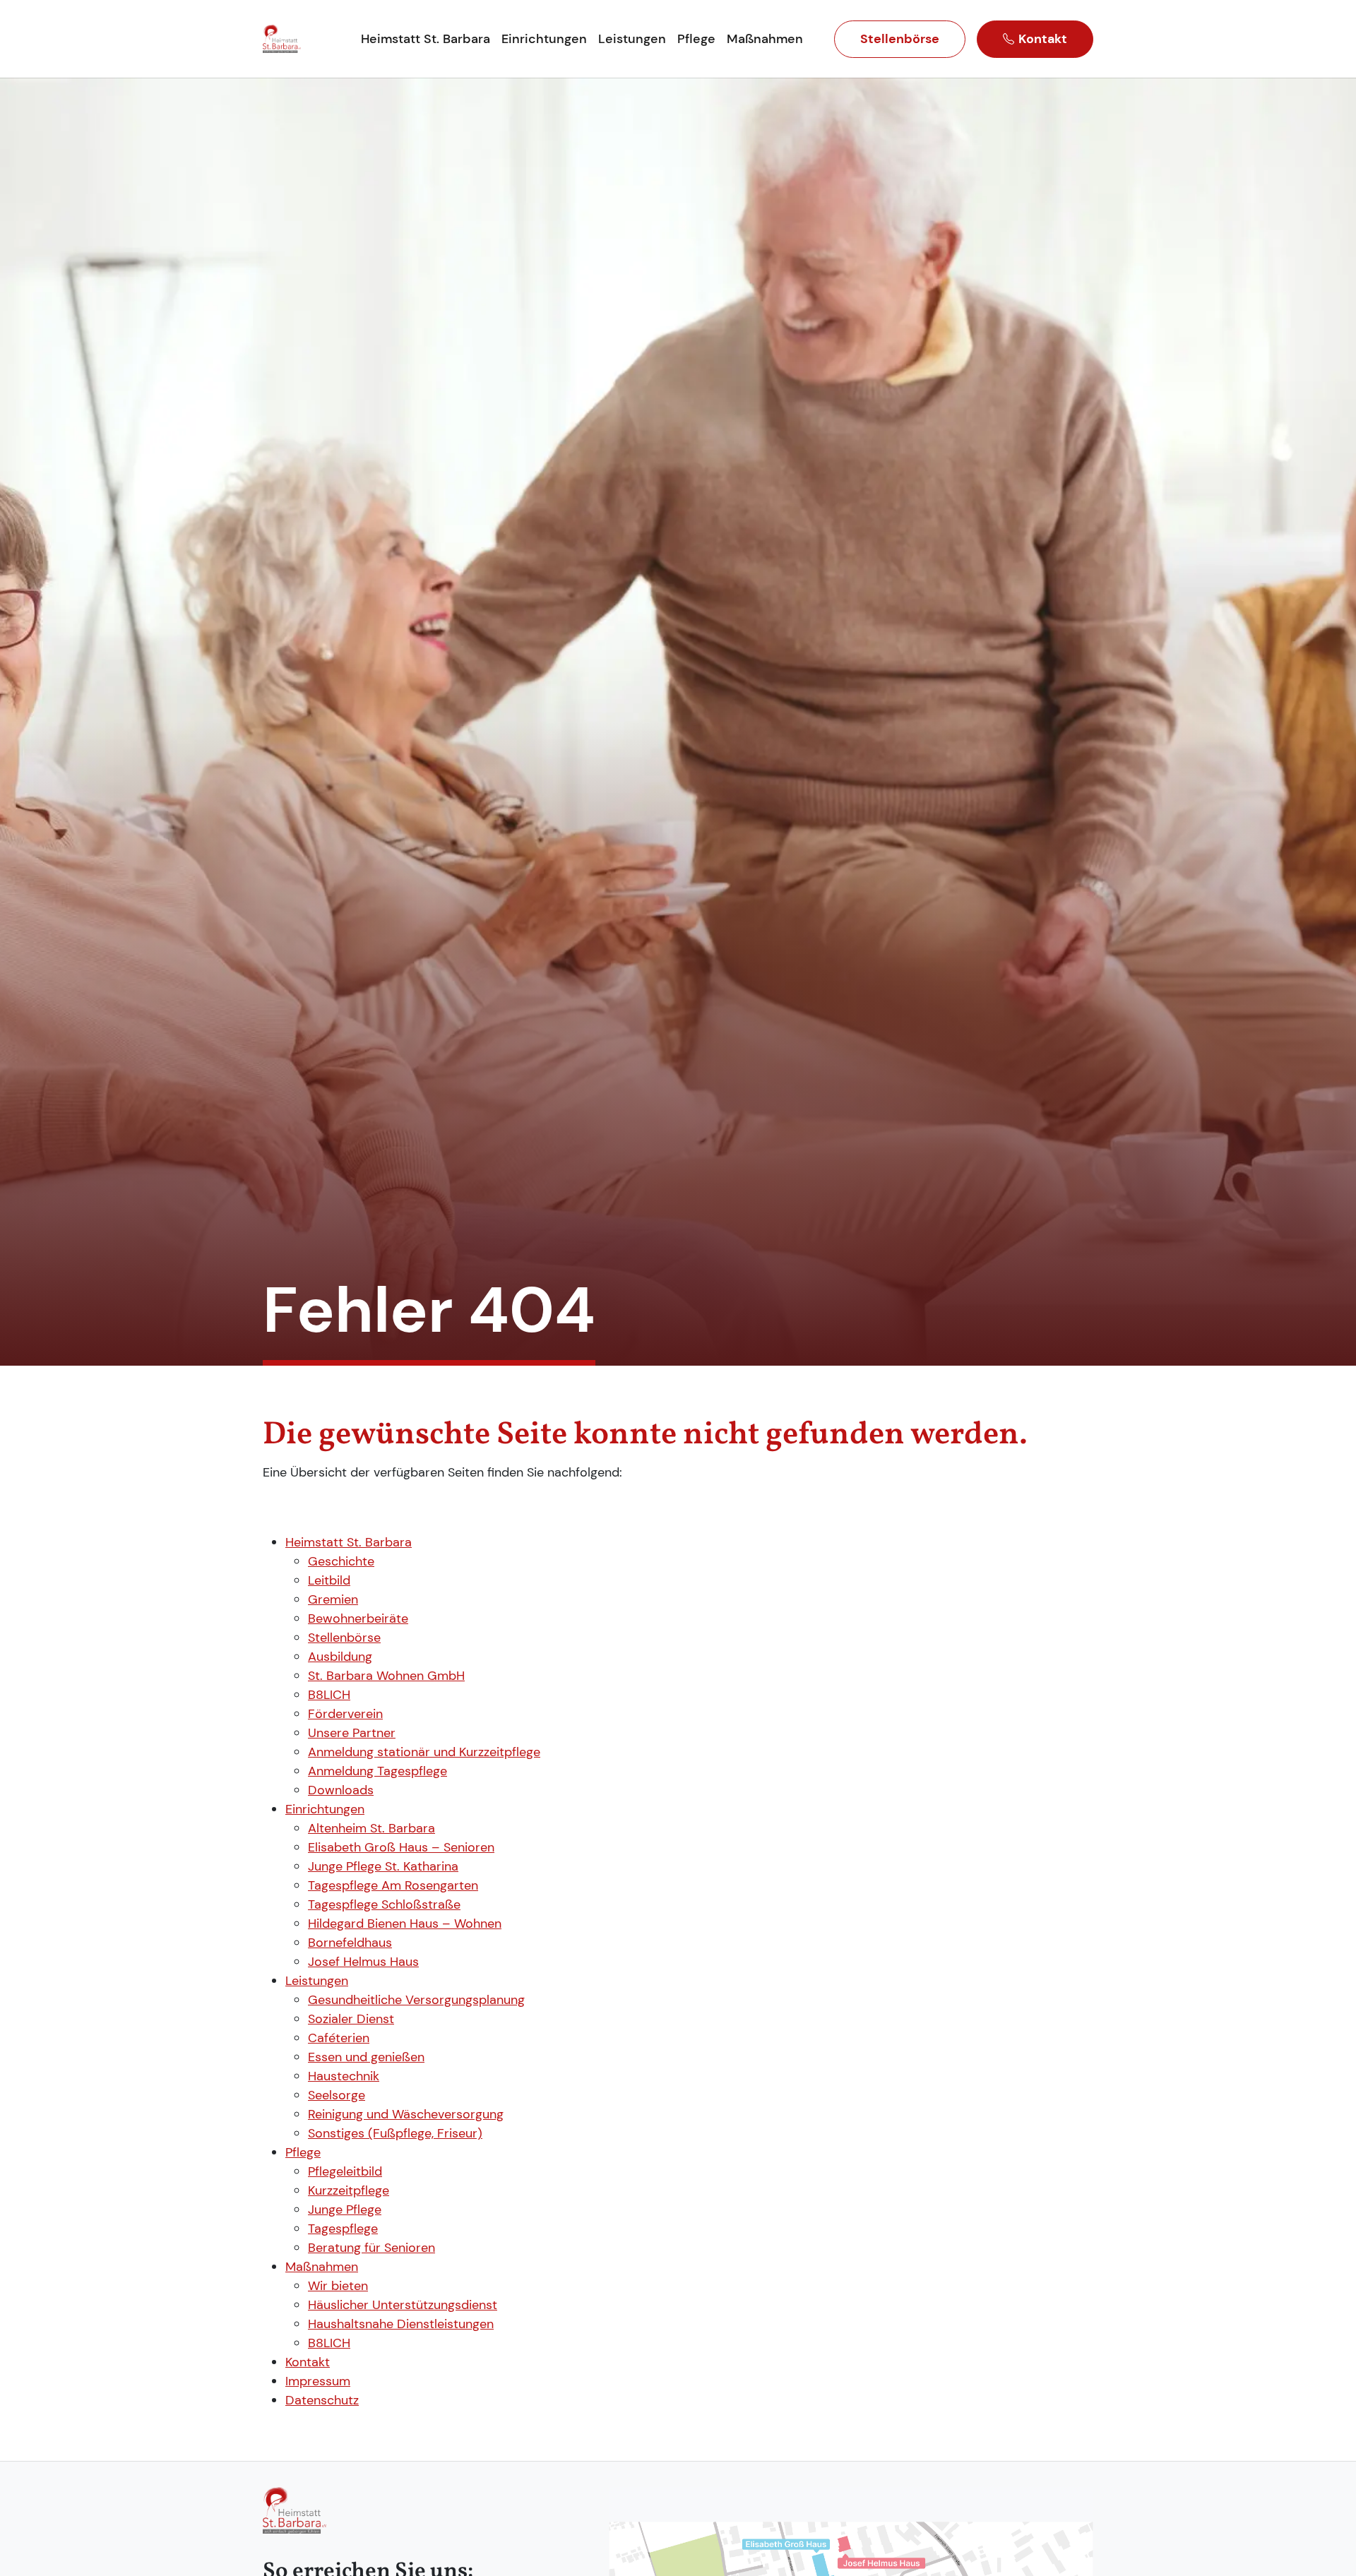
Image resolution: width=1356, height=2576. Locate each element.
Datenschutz (322, 2400)
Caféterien (339, 2038)
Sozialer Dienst (351, 2019)
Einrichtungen (325, 1809)
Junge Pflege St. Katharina (383, 1866)
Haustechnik (344, 2076)
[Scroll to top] (1328, 2548)
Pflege (303, 2152)
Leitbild (329, 1580)
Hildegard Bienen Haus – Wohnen (405, 1924)
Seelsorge (337, 2095)
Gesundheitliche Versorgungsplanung (416, 2000)
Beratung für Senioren (371, 2248)
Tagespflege (343, 2229)
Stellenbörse (900, 39)
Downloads (341, 1790)
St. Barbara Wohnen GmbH (386, 1676)
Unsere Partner (352, 1733)
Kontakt (1043, 39)
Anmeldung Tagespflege (377, 1771)
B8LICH (329, 1695)
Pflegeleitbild (345, 2171)
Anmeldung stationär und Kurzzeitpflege (424, 1752)
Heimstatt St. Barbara (349, 1542)
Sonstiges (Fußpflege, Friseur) (395, 2133)
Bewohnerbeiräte (358, 1618)
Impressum (318, 2381)
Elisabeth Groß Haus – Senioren (401, 1847)
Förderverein (345, 1714)
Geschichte (341, 1561)
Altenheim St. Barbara (371, 1828)
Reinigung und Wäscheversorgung (406, 2114)
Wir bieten (338, 2286)
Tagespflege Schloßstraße (384, 1904)
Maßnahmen (322, 2267)
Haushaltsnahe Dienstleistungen (401, 2324)
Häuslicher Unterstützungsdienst (403, 2305)
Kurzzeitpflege (349, 2190)
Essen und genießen (366, 2057)
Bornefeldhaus (350, 1943)
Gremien (333, 1599)
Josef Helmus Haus (363, 1962)
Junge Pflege (345, 2210)
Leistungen (317, 1981)
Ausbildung (340, 1657)
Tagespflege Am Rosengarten (393, 1885)
